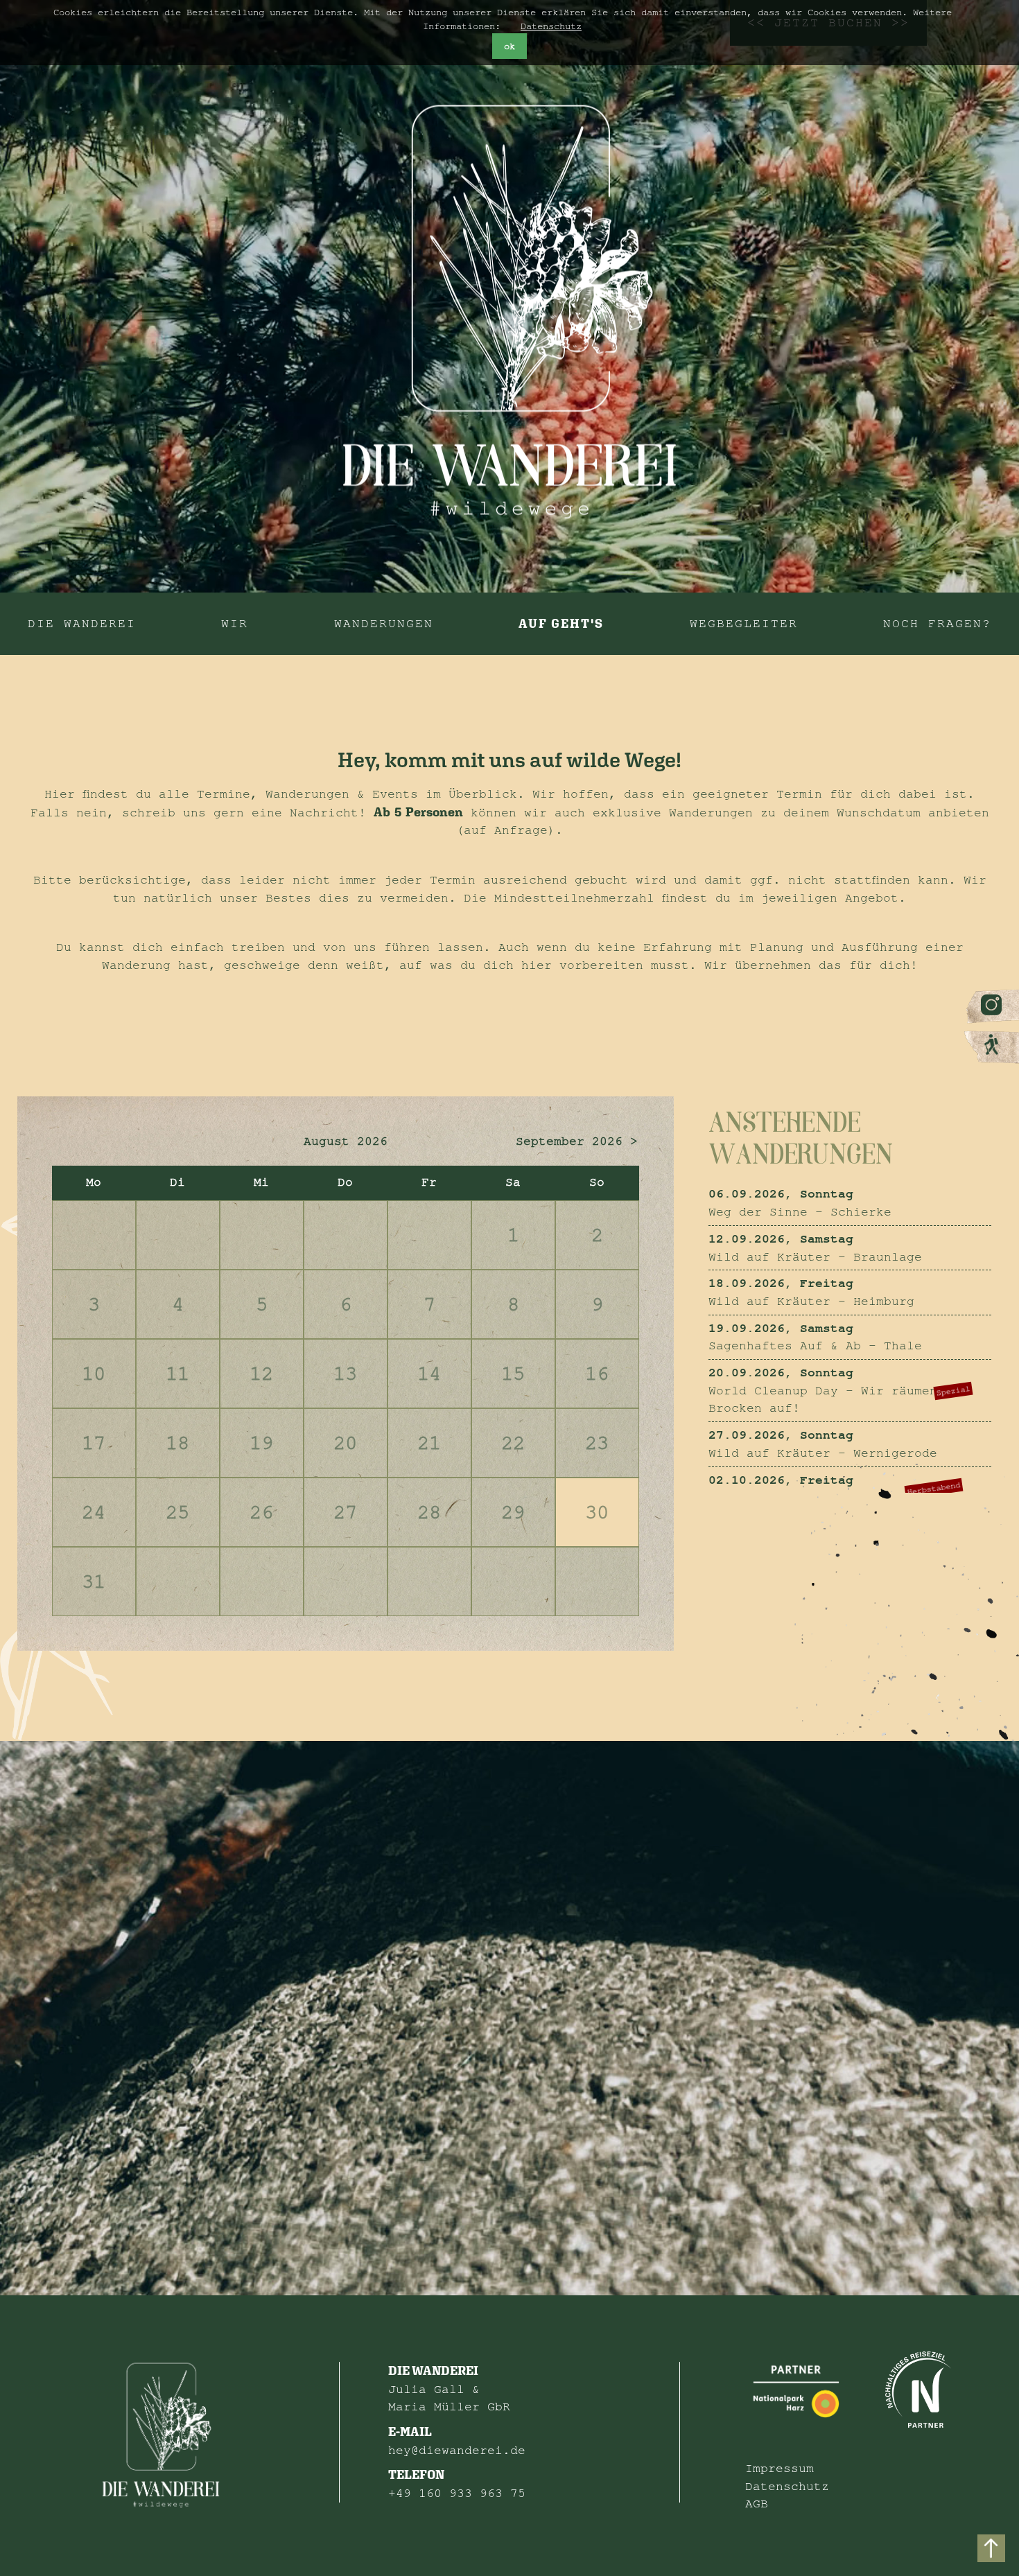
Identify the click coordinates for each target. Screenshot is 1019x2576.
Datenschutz (551, 26)
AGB (757, 2504)
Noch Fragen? (937, 623)
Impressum (780, 2468)
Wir (235, 623)
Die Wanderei (82, 623)
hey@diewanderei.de (457, 2450)
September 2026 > (577, 1141)
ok (509, 46)
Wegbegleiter (744, 623)
